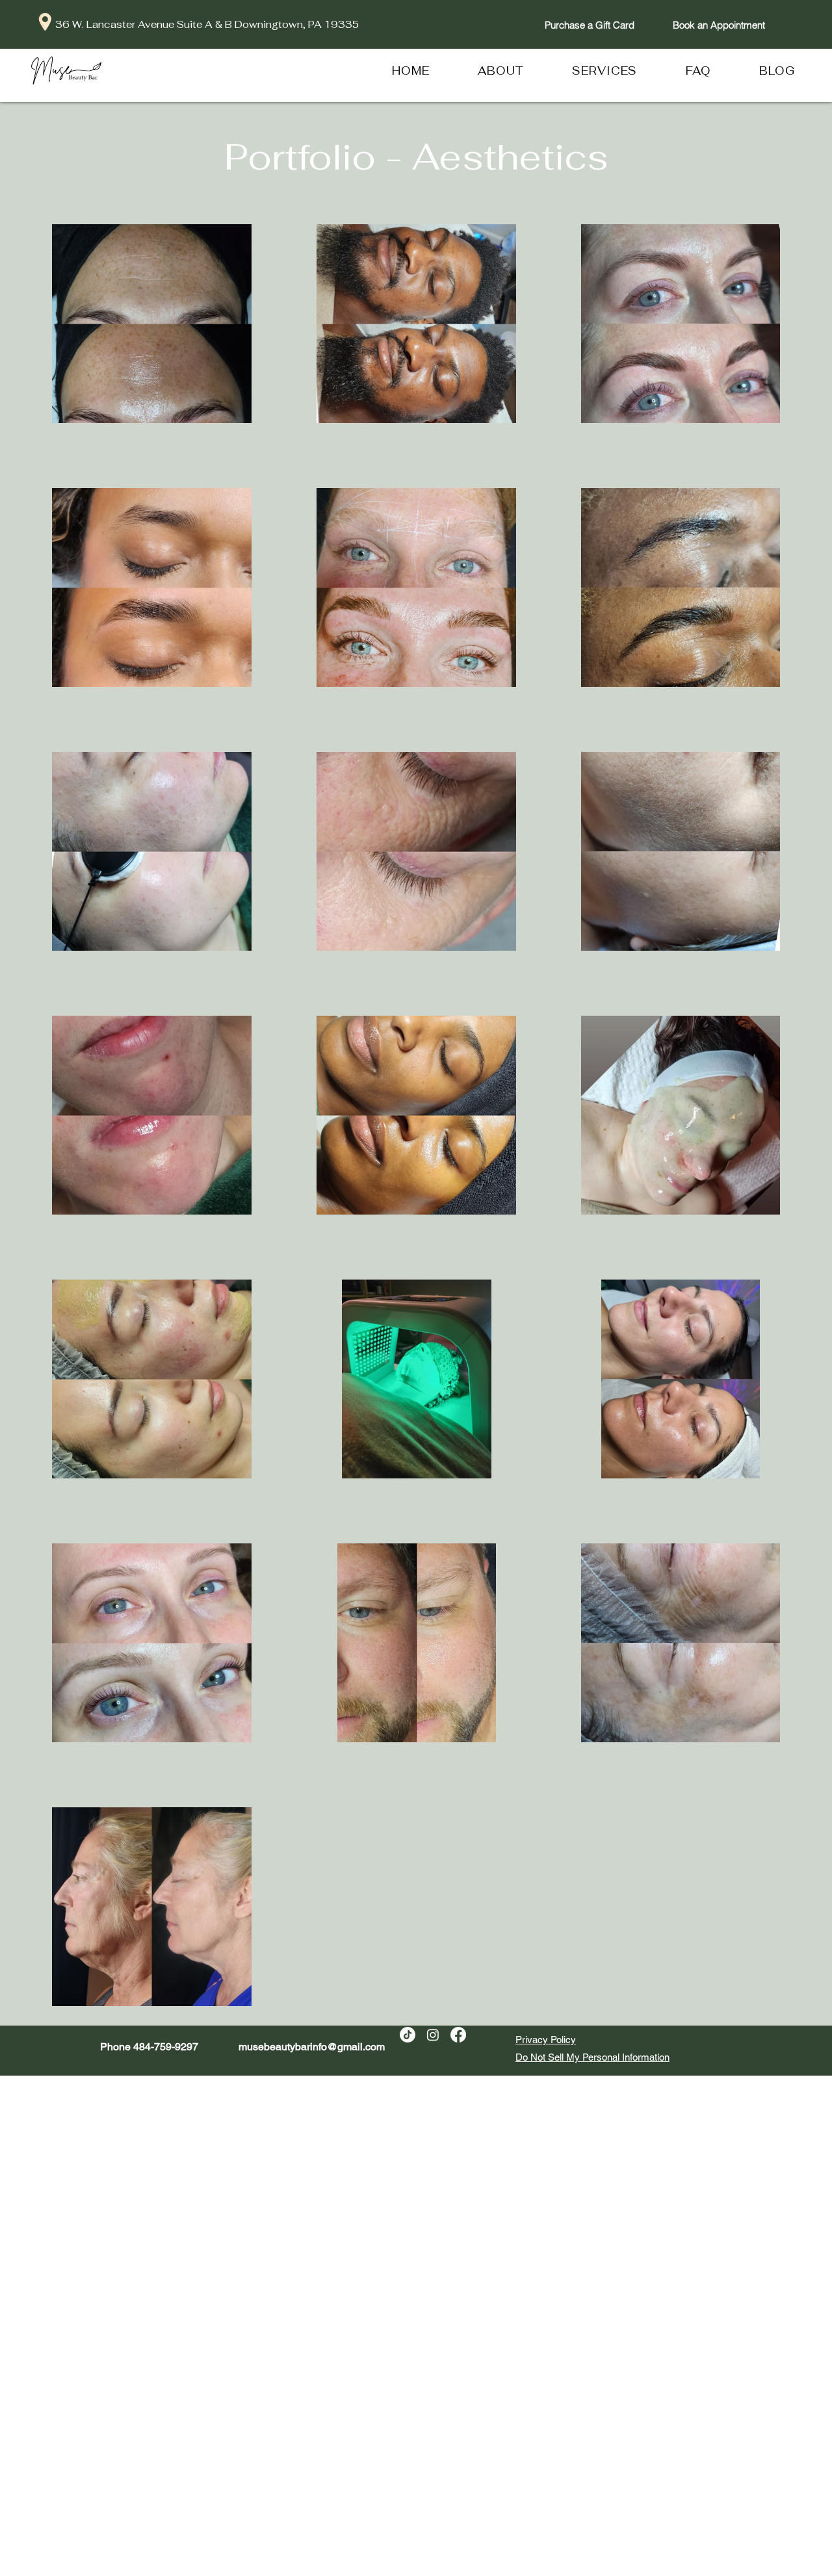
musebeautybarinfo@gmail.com (312, 2047)
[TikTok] (408, 2035)
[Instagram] (433, 2035)
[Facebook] (458, 2035)
